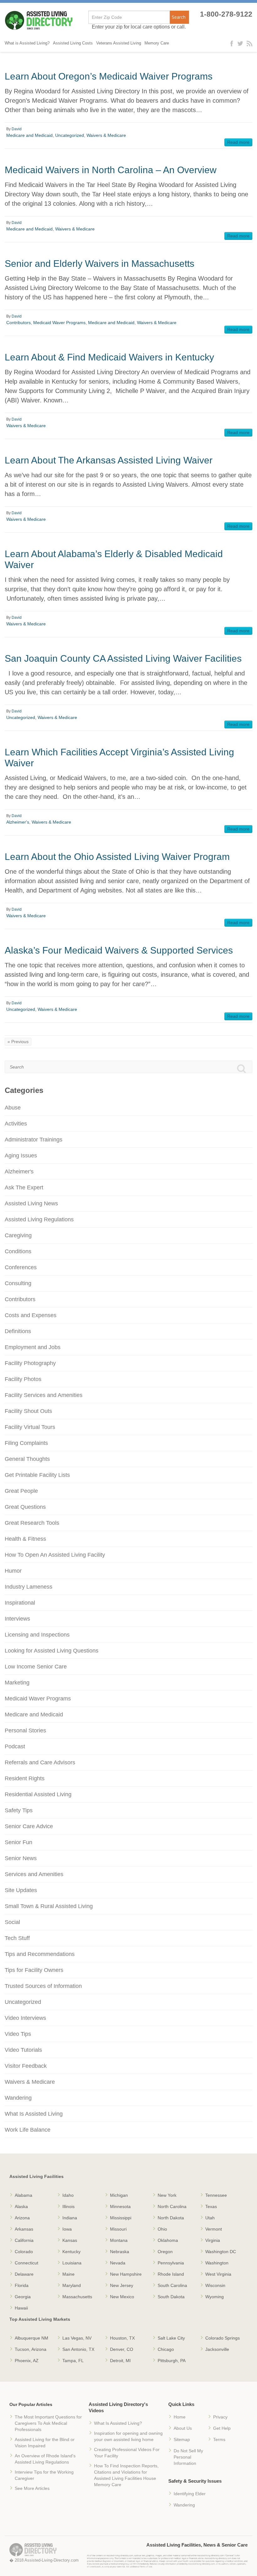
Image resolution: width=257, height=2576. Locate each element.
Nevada (118, 2263)
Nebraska (120, 2252)
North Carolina (172, 2206)
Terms (219, 2439)
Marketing (17, 1683)
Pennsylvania (171, 2263)
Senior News (21, 1858)
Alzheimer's (18, 822)
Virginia (213, 2240)
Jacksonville (217, 2349)
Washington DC (221, 2252)
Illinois (68, 2206)
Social (12, 1922)
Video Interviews (25, 2018)
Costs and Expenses (31, 1315)
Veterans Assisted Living (119, 43)
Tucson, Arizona (31, 2349)
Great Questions (25, 1507)
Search (179, 17)
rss (249, 43)
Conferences (21, 1267)
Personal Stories (25, 1730)
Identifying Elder (190, 2494)
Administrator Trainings (34, 1140)
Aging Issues (21, 1156)
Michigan (119, 2195)
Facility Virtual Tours (30, 1427)
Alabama (24, 2195)
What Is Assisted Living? (118, 2423)
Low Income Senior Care (36, 1667)
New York (167, 2195)
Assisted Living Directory (39, 21)
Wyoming (215, 2297)
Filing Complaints (26, 1443)
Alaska (21, 2206)
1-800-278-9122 (226, 14)
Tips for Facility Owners (34, 1970)
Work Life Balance (28, 2130)
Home (180, 2417)
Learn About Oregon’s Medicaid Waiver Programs (109, 76)
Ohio (162, 2229)
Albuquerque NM (31, 2338)
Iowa (67, 2229)
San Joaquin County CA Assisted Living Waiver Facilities (123, 658)
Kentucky (71, 2252)
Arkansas (24, 2229)
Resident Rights (25, 1778)
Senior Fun (18, 1842)
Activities (16, 1124)
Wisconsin (215, 2285)
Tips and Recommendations (40, 1954)
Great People (21, 1491)
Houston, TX (122, 2338)
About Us (183, 2428)
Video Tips (18, 2034)
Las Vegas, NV (77, 2338)
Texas (211, 2206)
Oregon (165, 2252)
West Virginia (218, 2274)
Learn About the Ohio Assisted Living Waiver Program (117, 857)
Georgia (23, 2297)
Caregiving (18, 1235)
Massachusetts (77, 2297)
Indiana (70, 2218)
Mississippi (121, 2218)
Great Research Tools (32, 1523)
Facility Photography (30, 1363)
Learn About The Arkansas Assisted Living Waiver (109, 460)
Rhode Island (171, 2274)
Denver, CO (122, 2349)
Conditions (18, 1251)
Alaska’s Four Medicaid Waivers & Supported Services (119, 950)
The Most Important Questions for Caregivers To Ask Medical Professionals (48, 2423)
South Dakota (171, 2297)
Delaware (24, 2274)
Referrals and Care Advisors (40, 1762)
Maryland (72, 2285)
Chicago (166, 2349)
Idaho (68, 2195)
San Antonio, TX (78, 2349)
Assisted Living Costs (73, 43)
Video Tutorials (23, 2050)
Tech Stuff (17, 1938)
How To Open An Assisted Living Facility (55, 1555)
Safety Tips (19, 1810)
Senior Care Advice (29, 1826)
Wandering (18, 2098)
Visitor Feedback (26, 2066)
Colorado (24, 2252)
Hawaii (21, 2308)
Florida (22, 2285)
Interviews (17, 1619)
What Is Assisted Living (34, 2114)
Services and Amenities (34, 1874)
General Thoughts (27, 1459)
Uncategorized (70, 135)
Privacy (220, 2417)
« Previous (18, 1042)
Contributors (18, 323)
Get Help (222, 2428)
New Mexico (122, 2297)
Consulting (18, 1283)
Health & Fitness (25, 1539)
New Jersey (122, 2285)
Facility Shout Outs (28, 1411)
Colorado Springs (223, 2338)
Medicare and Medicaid (29, 135)
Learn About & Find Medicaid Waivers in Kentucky (109, 357)
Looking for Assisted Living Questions (52, 1651)
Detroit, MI (120, 2361)
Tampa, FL (73, 2361)
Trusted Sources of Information (43, 1986)
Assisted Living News (31, 1203)
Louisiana (72, 2263)
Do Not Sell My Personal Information (188, 2457)
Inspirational (20, 1603)
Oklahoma (168, 2240)
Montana (119, 2240)
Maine (68, 2274)
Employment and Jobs (33, 1347)
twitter (241, 43)
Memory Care (157, 43)
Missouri (118, 2229)
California (24, 2240)
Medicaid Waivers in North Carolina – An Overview (111, 170)
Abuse (13, 1108)
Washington (217, 2263)
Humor (13, 1571)
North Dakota (171, 2218)
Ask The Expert (24, 1187)
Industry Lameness (29, 1587)
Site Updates (21, 1890)
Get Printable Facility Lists (37, 1475)
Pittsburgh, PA (172, 2361)
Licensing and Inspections (37, 1635)
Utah (210, 2218)
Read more (238, 142)
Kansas (70, 2240)
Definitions (18, 1331)
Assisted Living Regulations (39, 1219)
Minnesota (120, 2206)
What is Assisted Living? (27, 43)
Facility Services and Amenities (44, 1395)
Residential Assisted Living (38, 1794)
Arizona (22, 2218)
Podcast (15, 1746)
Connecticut (26, 2263)
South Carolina (172, 2285)
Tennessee (216, 2195)
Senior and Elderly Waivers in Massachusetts (100, 264)
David (17, 129)
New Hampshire (126, 2274)
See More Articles (32, 2488)
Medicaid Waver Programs (59, 323)
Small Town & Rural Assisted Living (49, 1906)
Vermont (214, 2229)
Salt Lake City (171, 2338)
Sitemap (182, 2439)
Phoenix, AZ (27, 2361)
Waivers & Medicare (106, 135)
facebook (233, 43)
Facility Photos (23, 1379)
